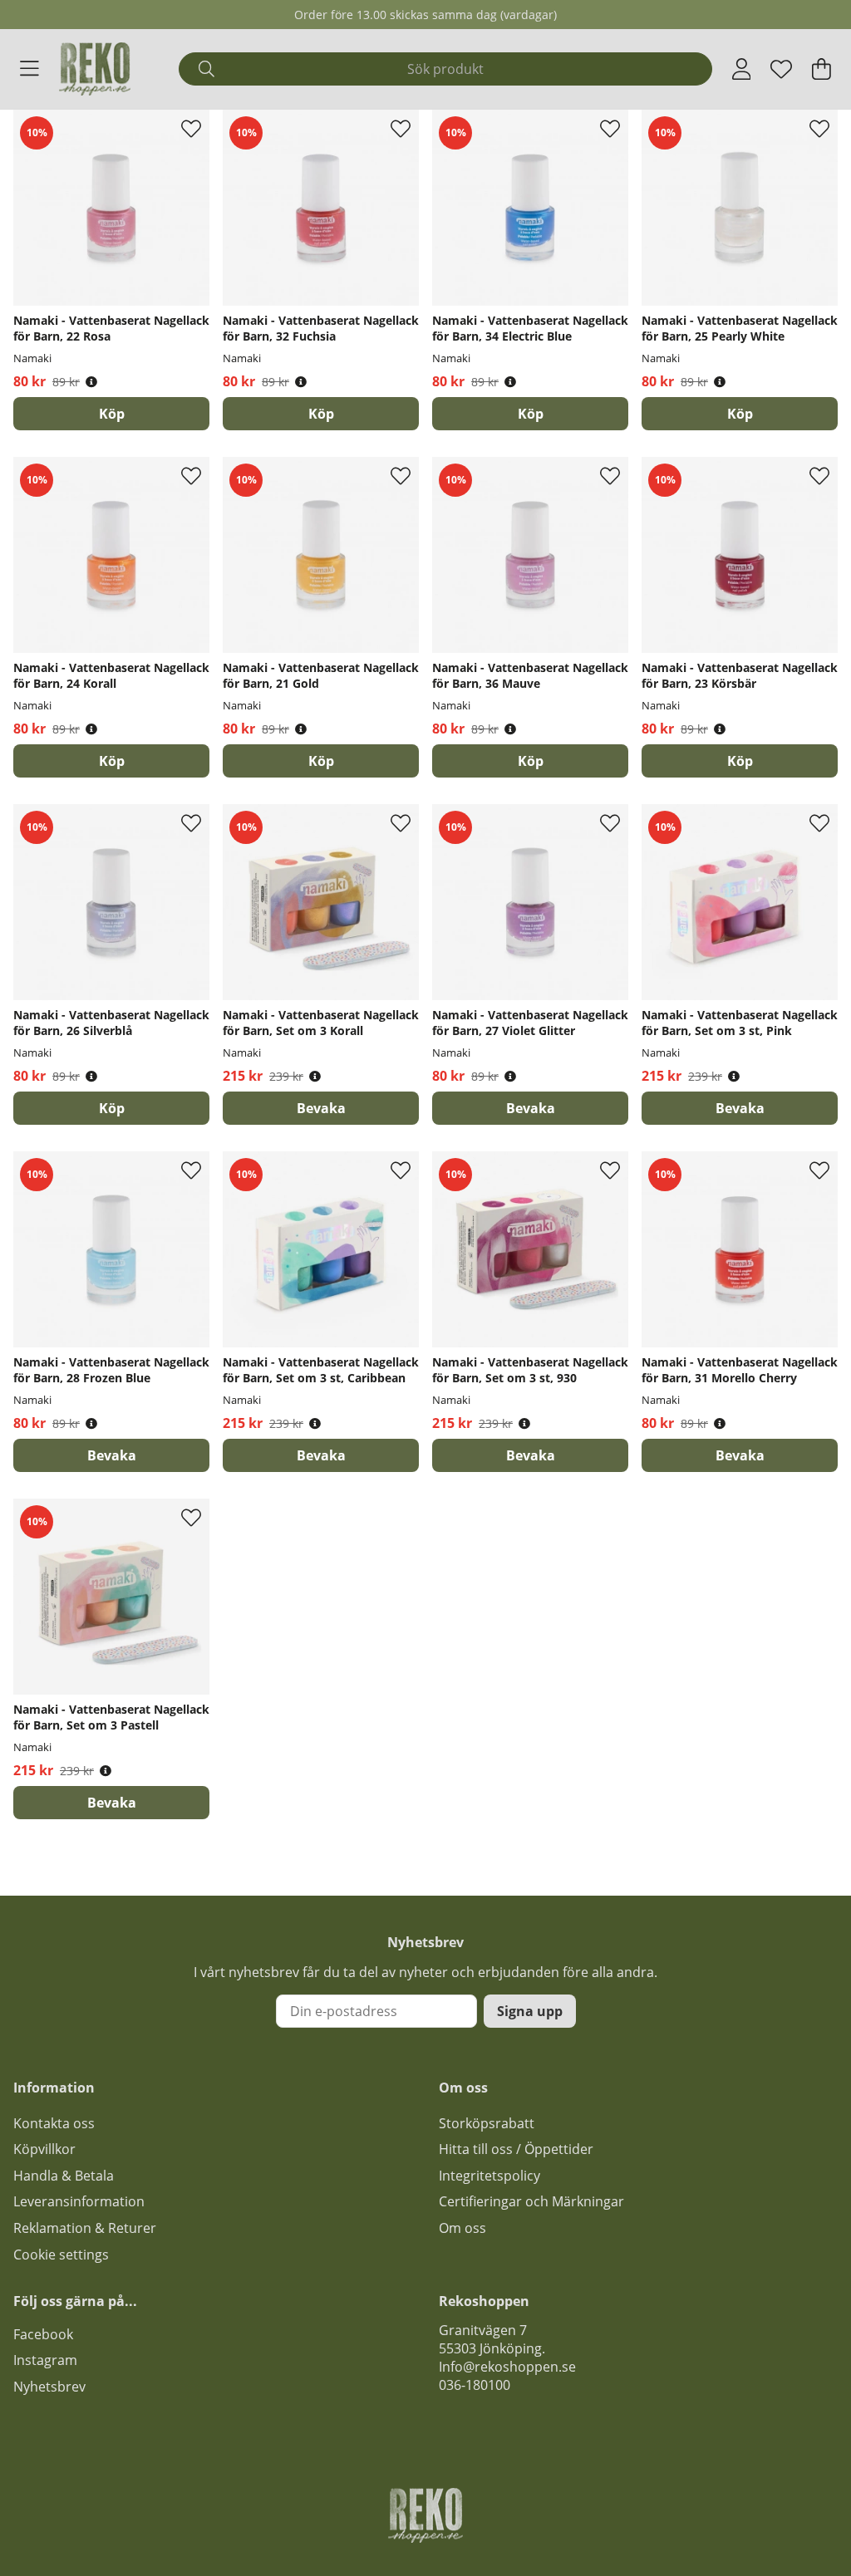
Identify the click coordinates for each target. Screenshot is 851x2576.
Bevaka (321, 1108)
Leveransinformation (79, 2201)
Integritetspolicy (489, 2176)
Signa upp (530, 2011)
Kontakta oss (54, 2123)
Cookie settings (61, 2255)
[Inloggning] (742, 69)
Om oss (462, 2228)
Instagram (45, 2360)
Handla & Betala (64, 2176)
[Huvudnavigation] (30, 69)
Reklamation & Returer (85, 2228)
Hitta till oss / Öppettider (516, 2149)
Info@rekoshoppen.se (507, 2367)
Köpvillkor (44, 2149)
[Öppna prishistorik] (91, 382)
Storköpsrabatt (487, 2123)
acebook (47, 2334)
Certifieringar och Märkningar (531, 2201)
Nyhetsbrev (49, 2387)
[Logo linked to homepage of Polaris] (95, 69)
